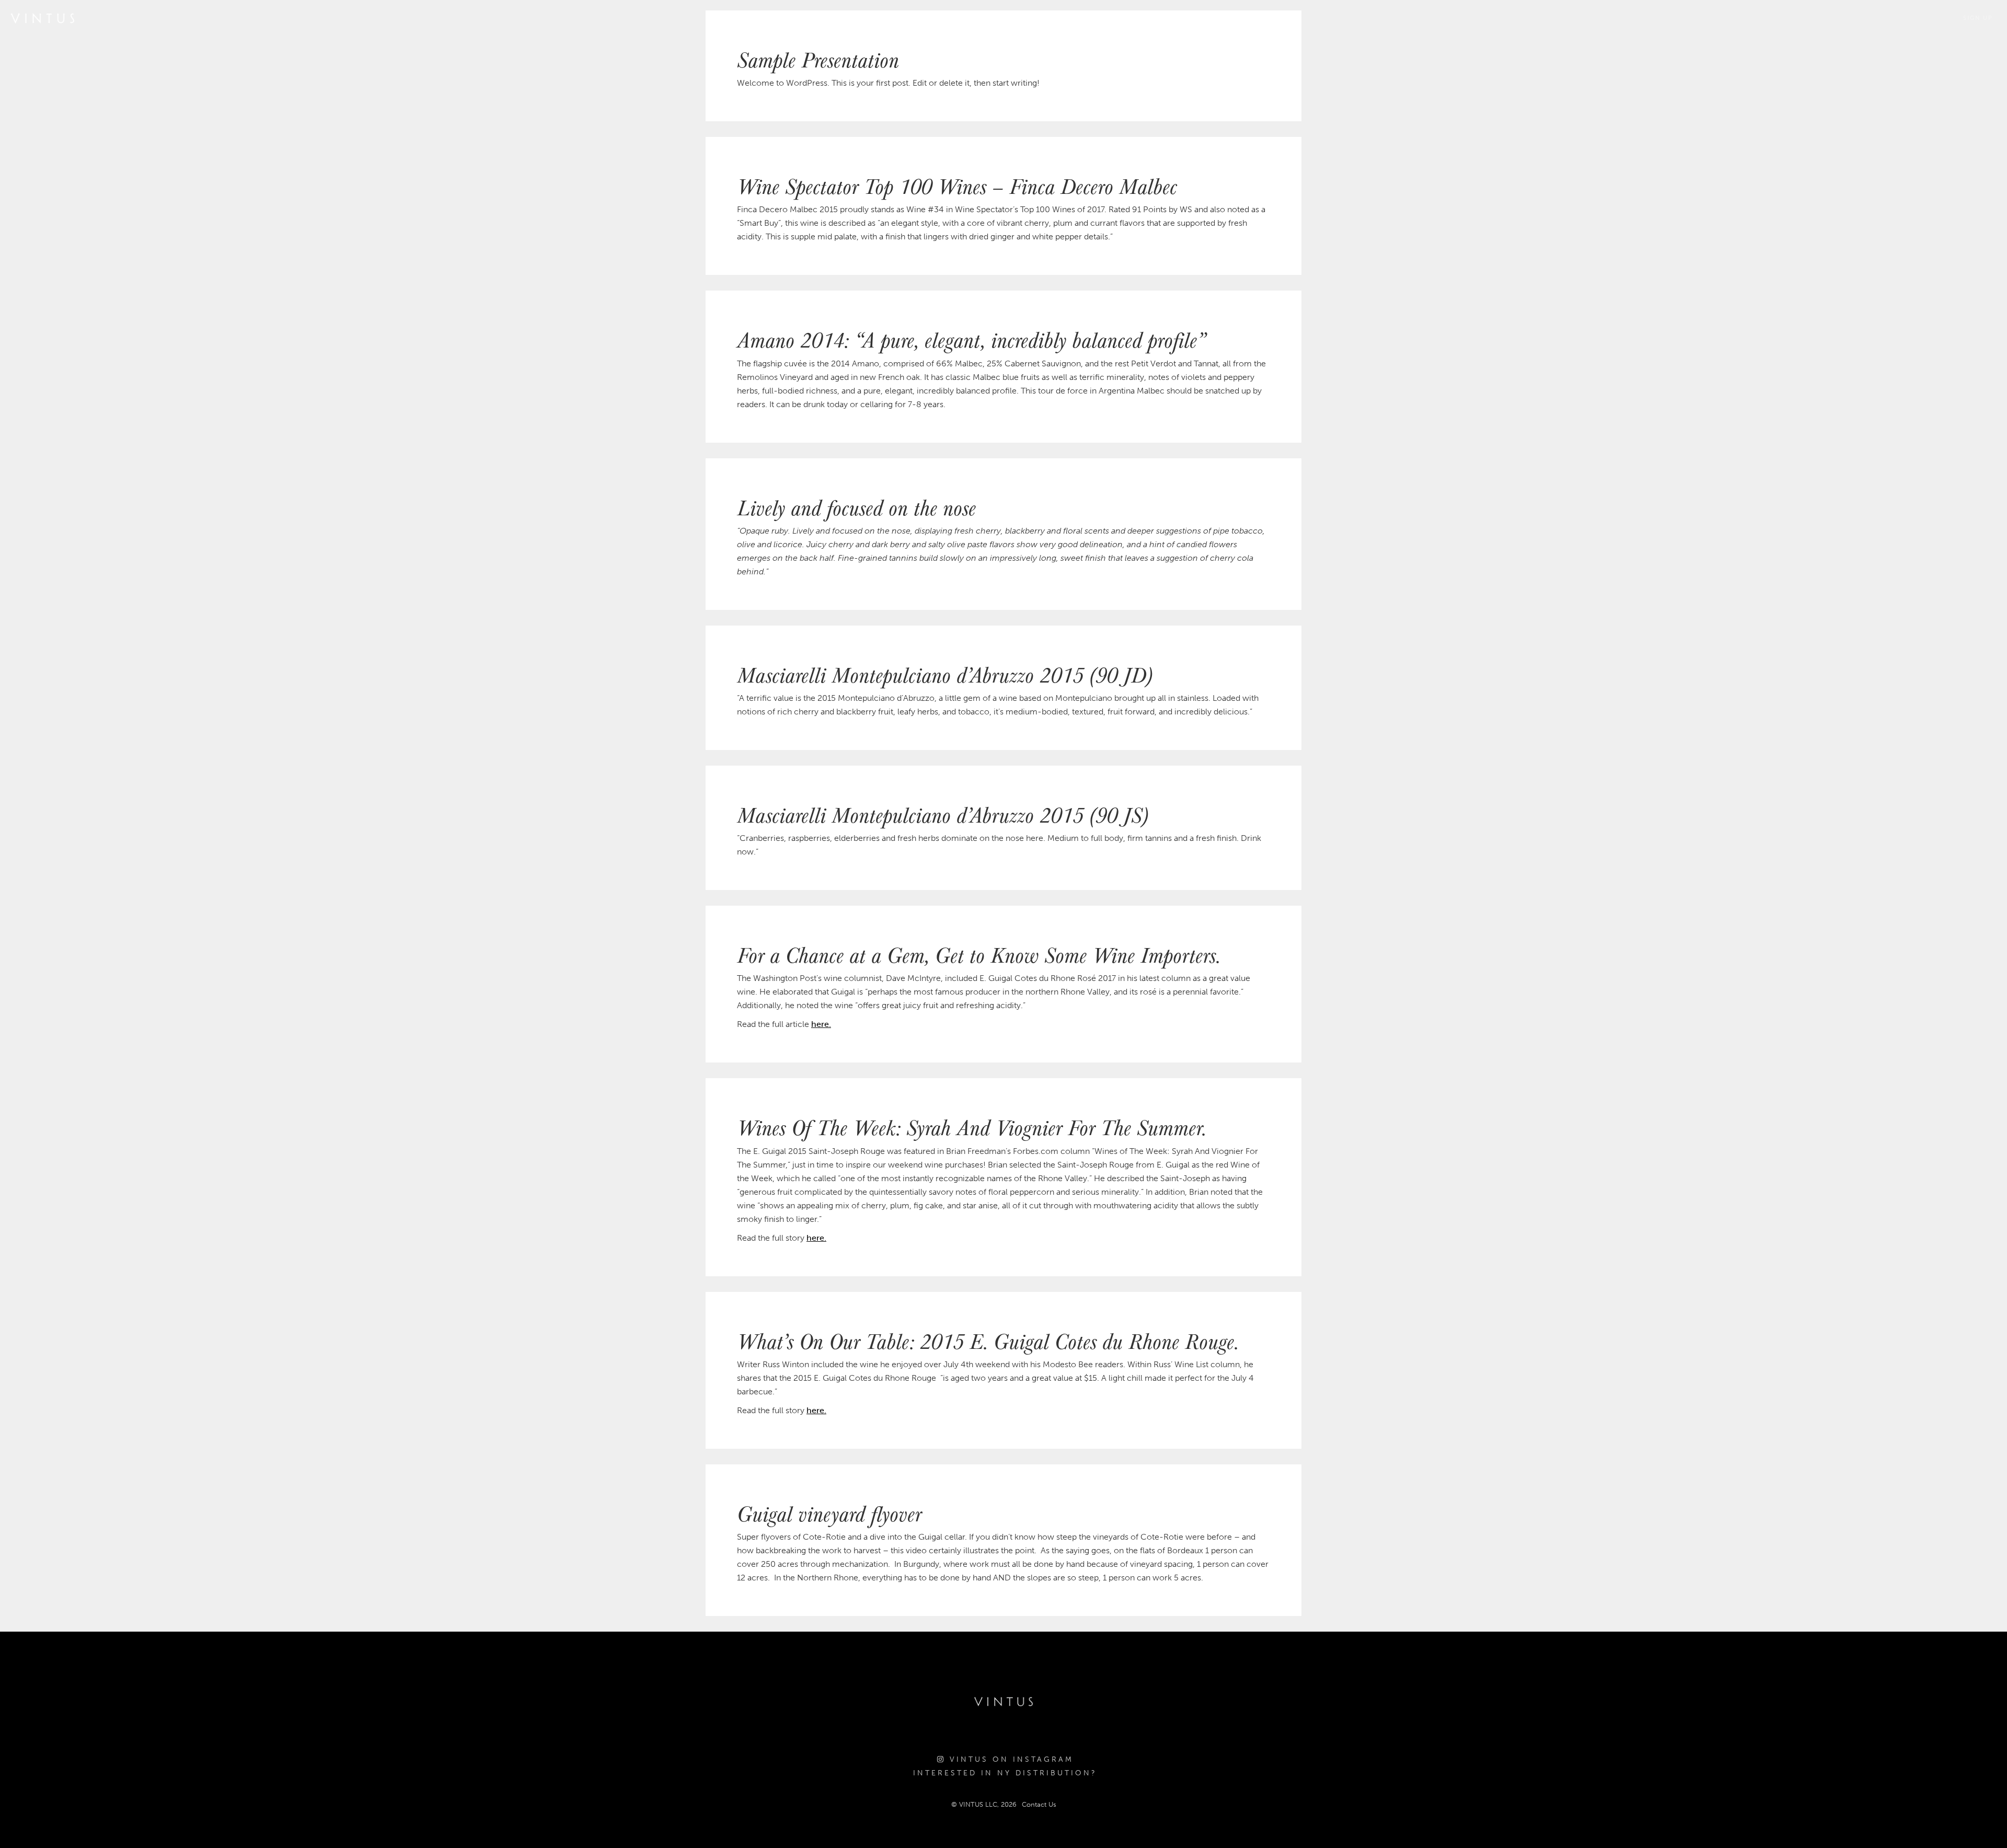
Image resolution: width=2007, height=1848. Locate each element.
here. (821, 1024)
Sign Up (1978, 18)
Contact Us (1039, 1804)
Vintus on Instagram (1010, 1759)
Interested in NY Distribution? (1005, 1773)
